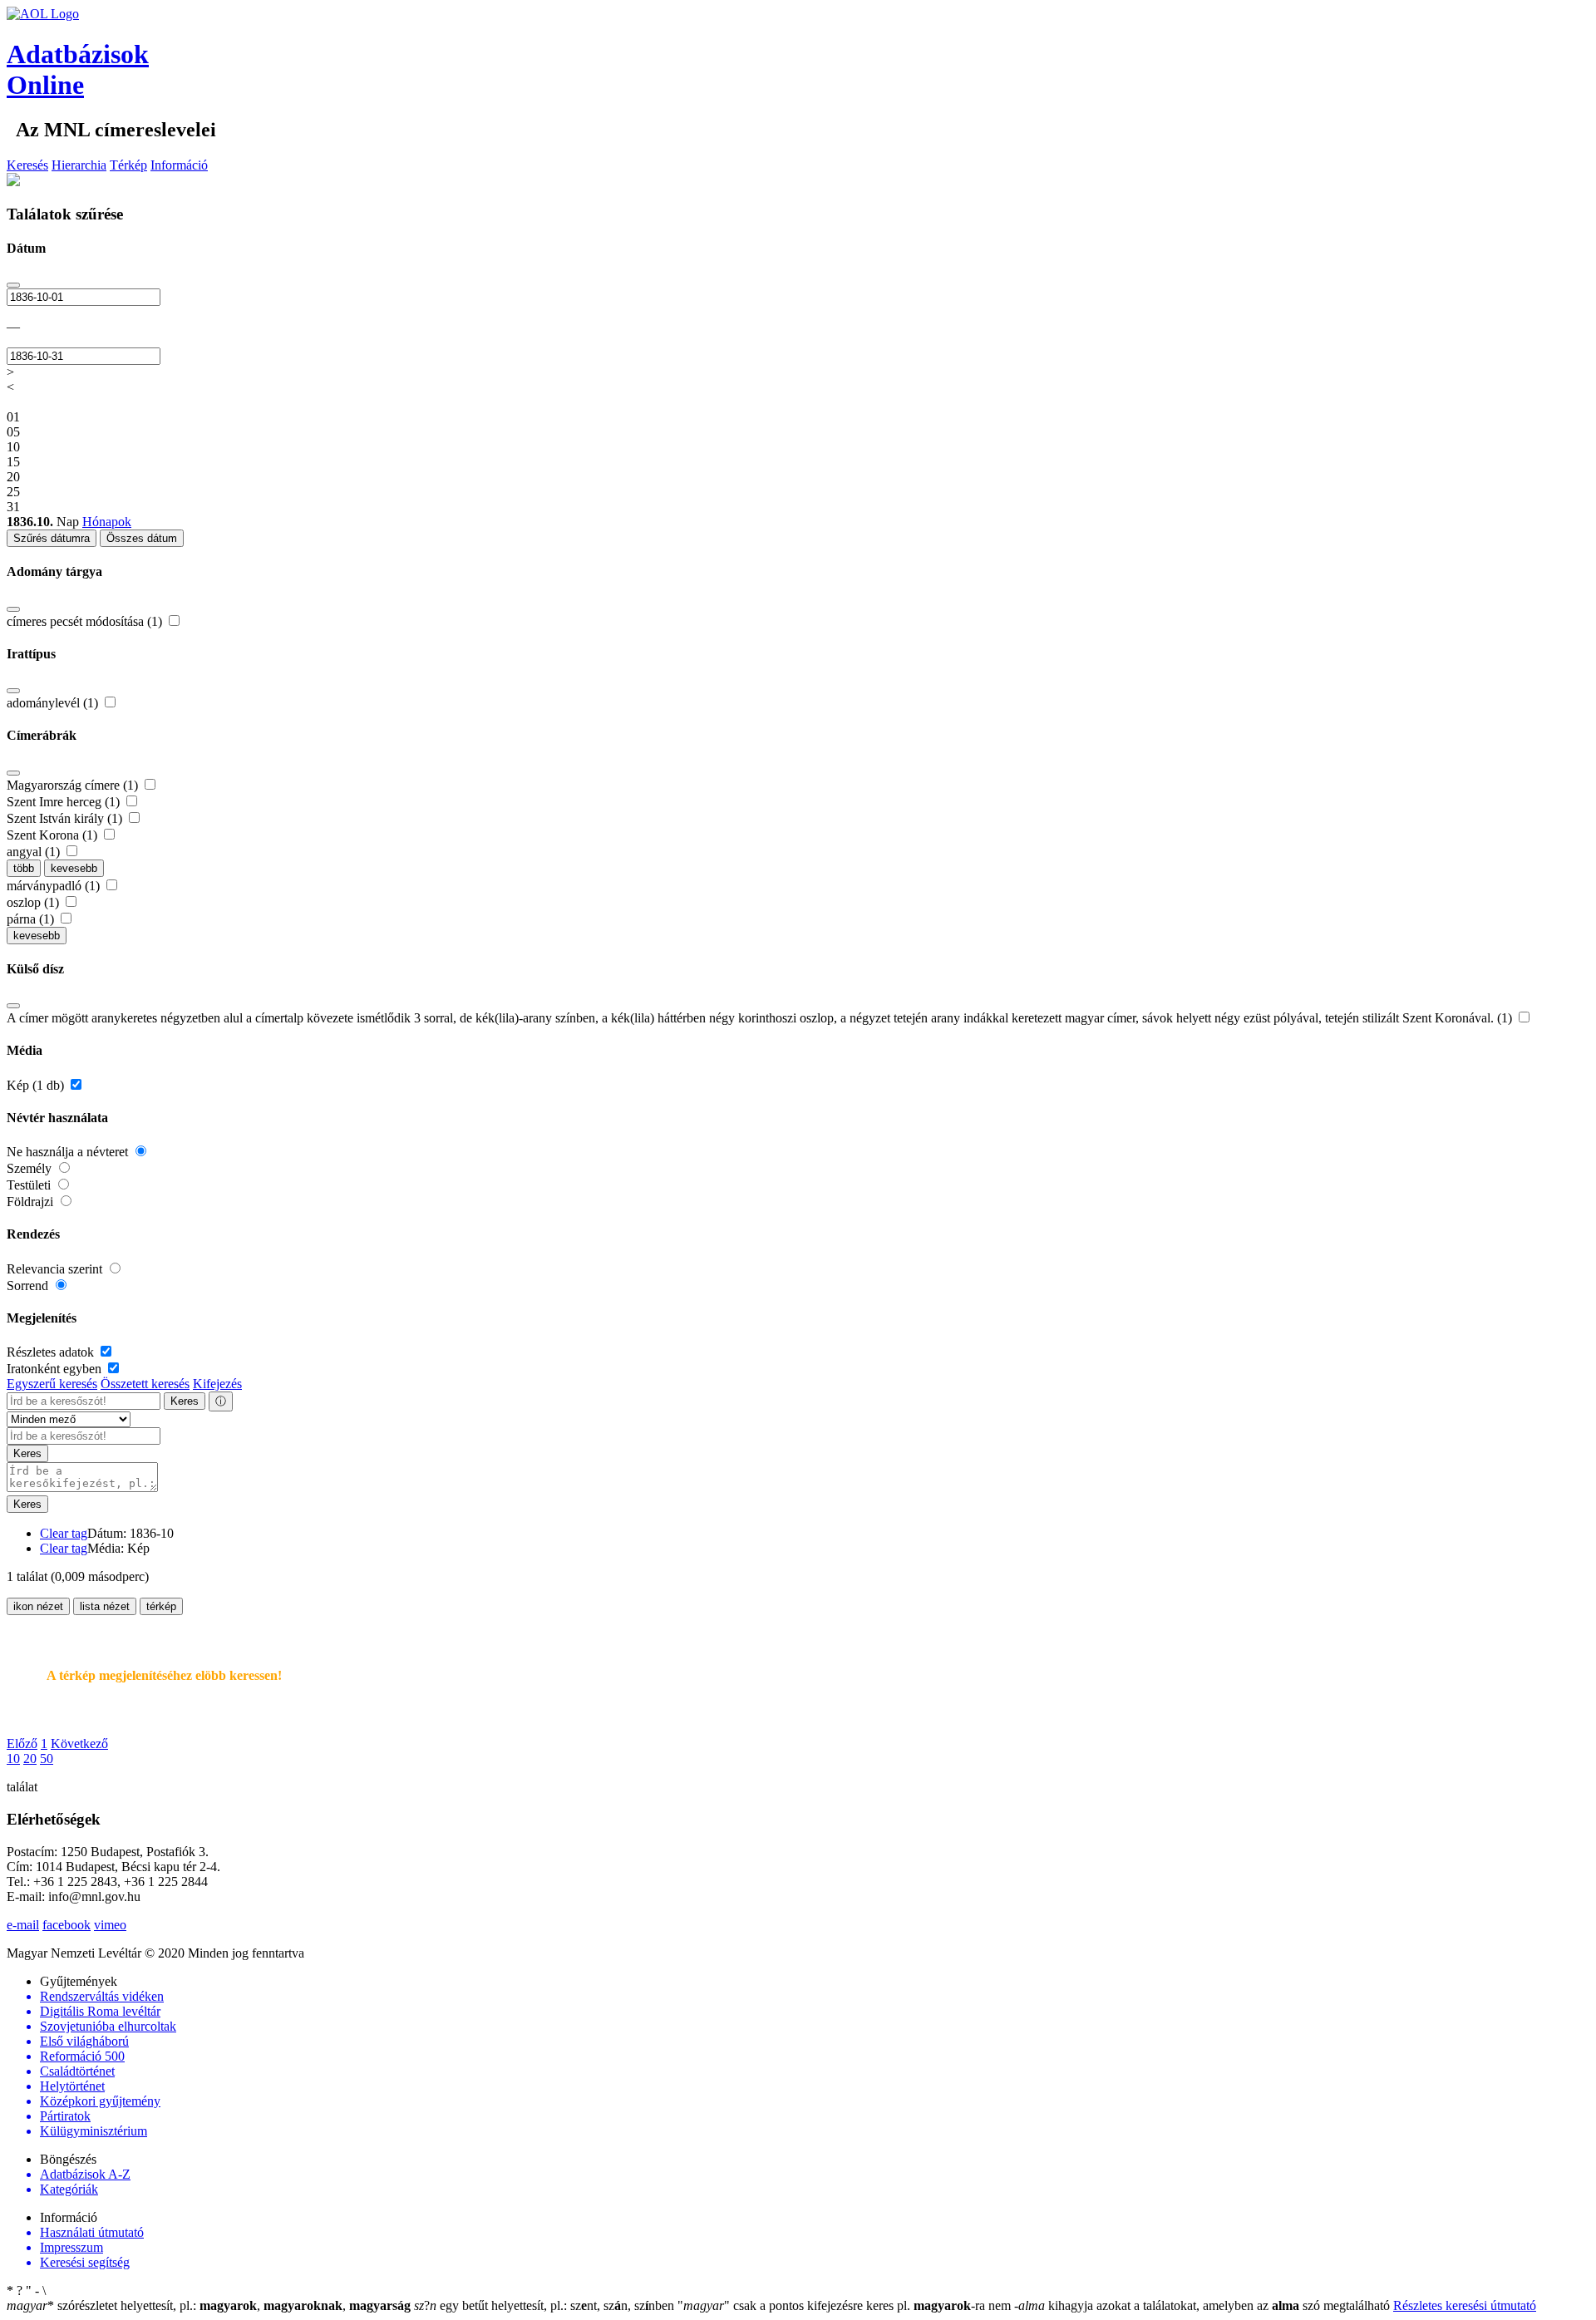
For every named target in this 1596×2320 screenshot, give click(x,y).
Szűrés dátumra (52, 538)
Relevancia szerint (56, 1269)
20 (30, 1758)
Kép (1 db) (37, 1085)
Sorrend (29, 1286)
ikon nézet (38, 1606)
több (24, 868)
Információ (179, 165)
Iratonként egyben (56, 1369)
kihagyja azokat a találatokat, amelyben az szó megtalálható (1204, 2305)
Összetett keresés (145, 1384)
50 (47, 1758)
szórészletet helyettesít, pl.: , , (209, 2305)
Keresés (27, 165)
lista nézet (105, 1606)
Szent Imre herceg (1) (65, 802)
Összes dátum (142, 538)
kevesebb (74, 868)
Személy (31, 1168)
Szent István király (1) (66, 818)
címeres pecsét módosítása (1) (86, 621)
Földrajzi (32, 1202)
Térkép (128, 165)
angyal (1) (35, 852)
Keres (185, 1401)
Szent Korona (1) (54, 835)
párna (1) (32, 919)
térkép (161, 1606)
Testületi (30, 1185)
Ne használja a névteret (69, 1152)
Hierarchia (79, 165)
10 (13, 1758)
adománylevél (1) (54, 703)
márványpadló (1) (55, 886)
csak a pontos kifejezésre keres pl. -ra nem (846, 2305)
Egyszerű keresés (52, 1384)
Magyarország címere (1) (74, 785)
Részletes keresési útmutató (1465, 2305)
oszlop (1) (34, 902)
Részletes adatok (52, 1352)
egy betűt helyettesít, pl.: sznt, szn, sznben (546, 2305)
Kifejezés (217, 1384)
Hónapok (107, 522)
